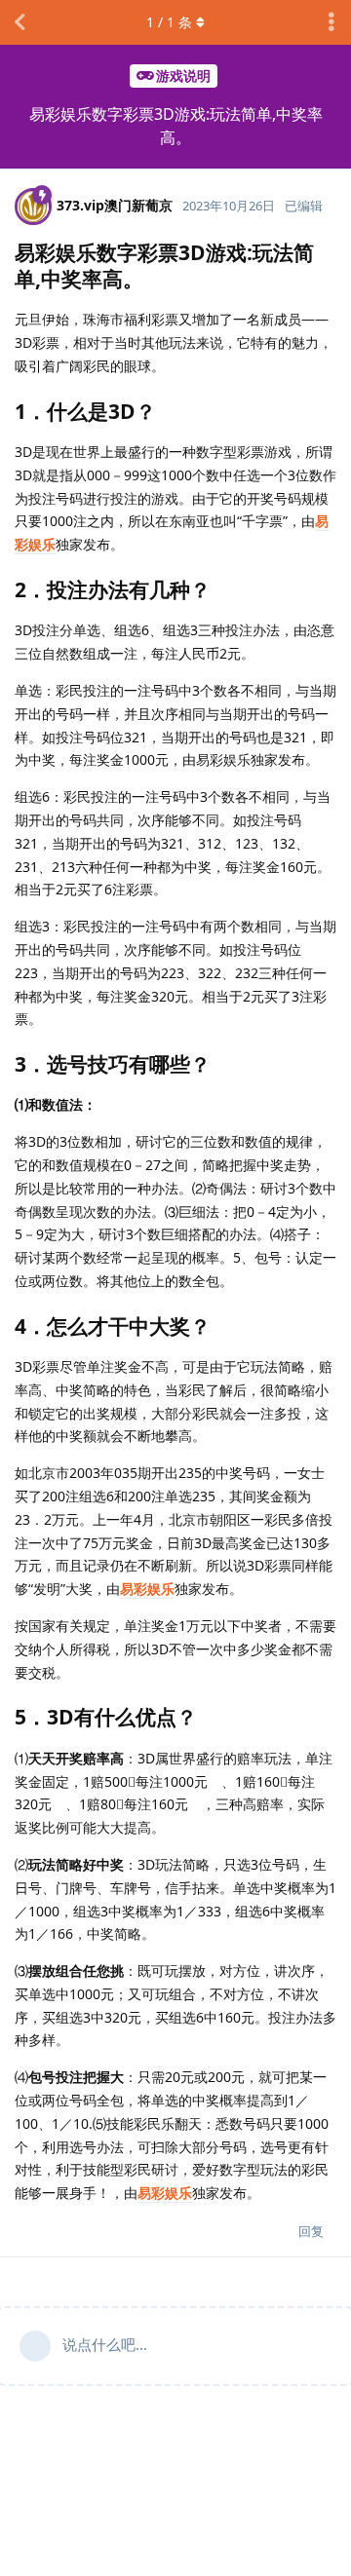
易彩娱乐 (147, 1589)
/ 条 (169, 22)
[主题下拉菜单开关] (331, 22)
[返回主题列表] (19, 22)
